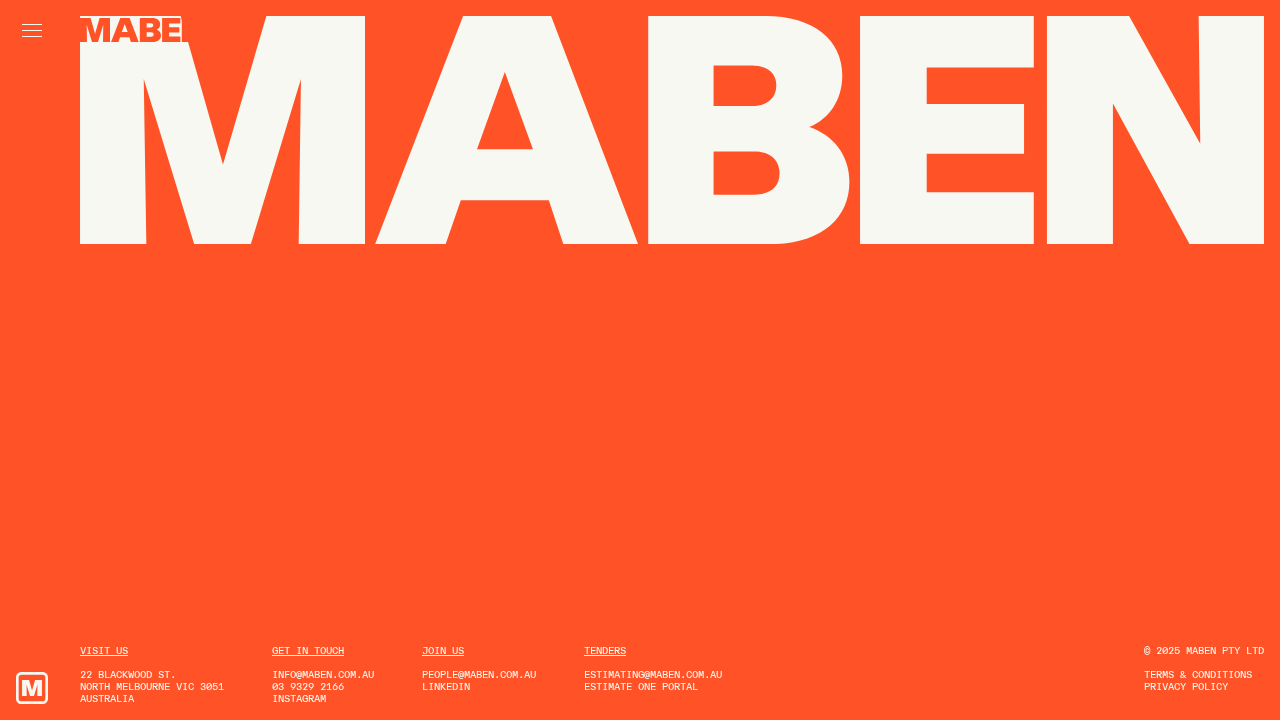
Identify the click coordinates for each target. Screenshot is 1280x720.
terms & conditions (1198, 674)
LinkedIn (446, 686)
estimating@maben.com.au (653, 674)
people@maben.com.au (479, 674)
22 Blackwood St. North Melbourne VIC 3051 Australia (152, 686)
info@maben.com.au (323, 674)
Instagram (299, 698)
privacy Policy (1186, 686)
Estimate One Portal (641, 686)
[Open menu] (32, 30)
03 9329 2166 (308, 686)
